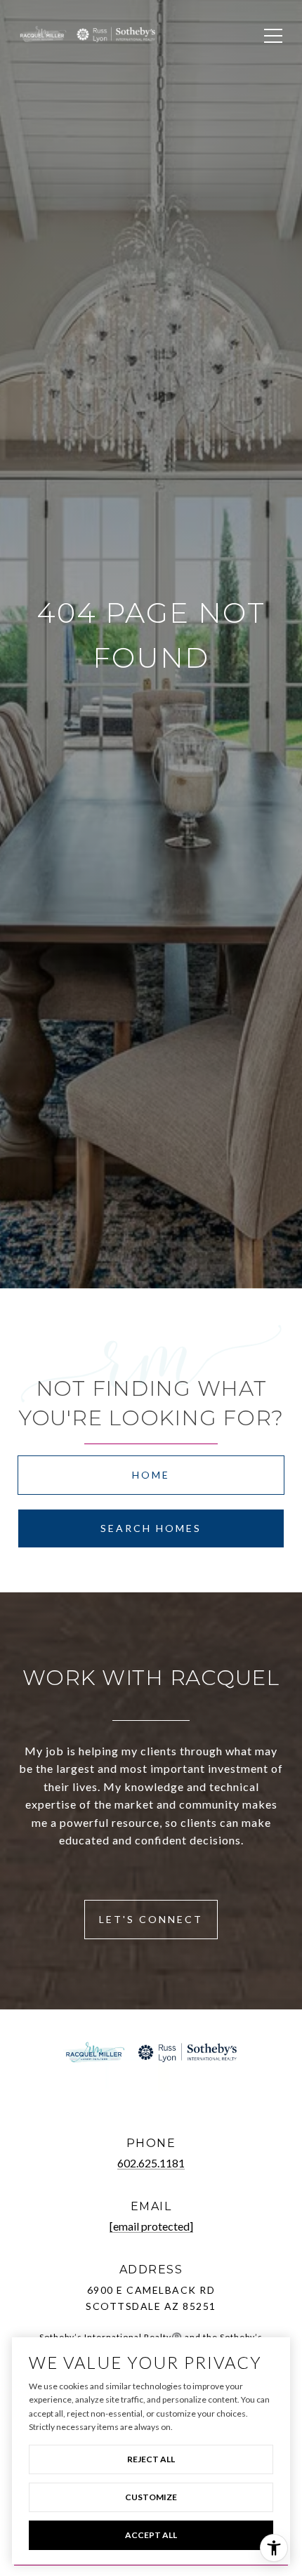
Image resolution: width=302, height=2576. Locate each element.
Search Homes (151, 1528)
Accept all (151, 2535)
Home (151, 1475)
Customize (151, 2497)
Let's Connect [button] (151, 1919)
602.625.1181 (151, 2163)
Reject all (151, 2459)
